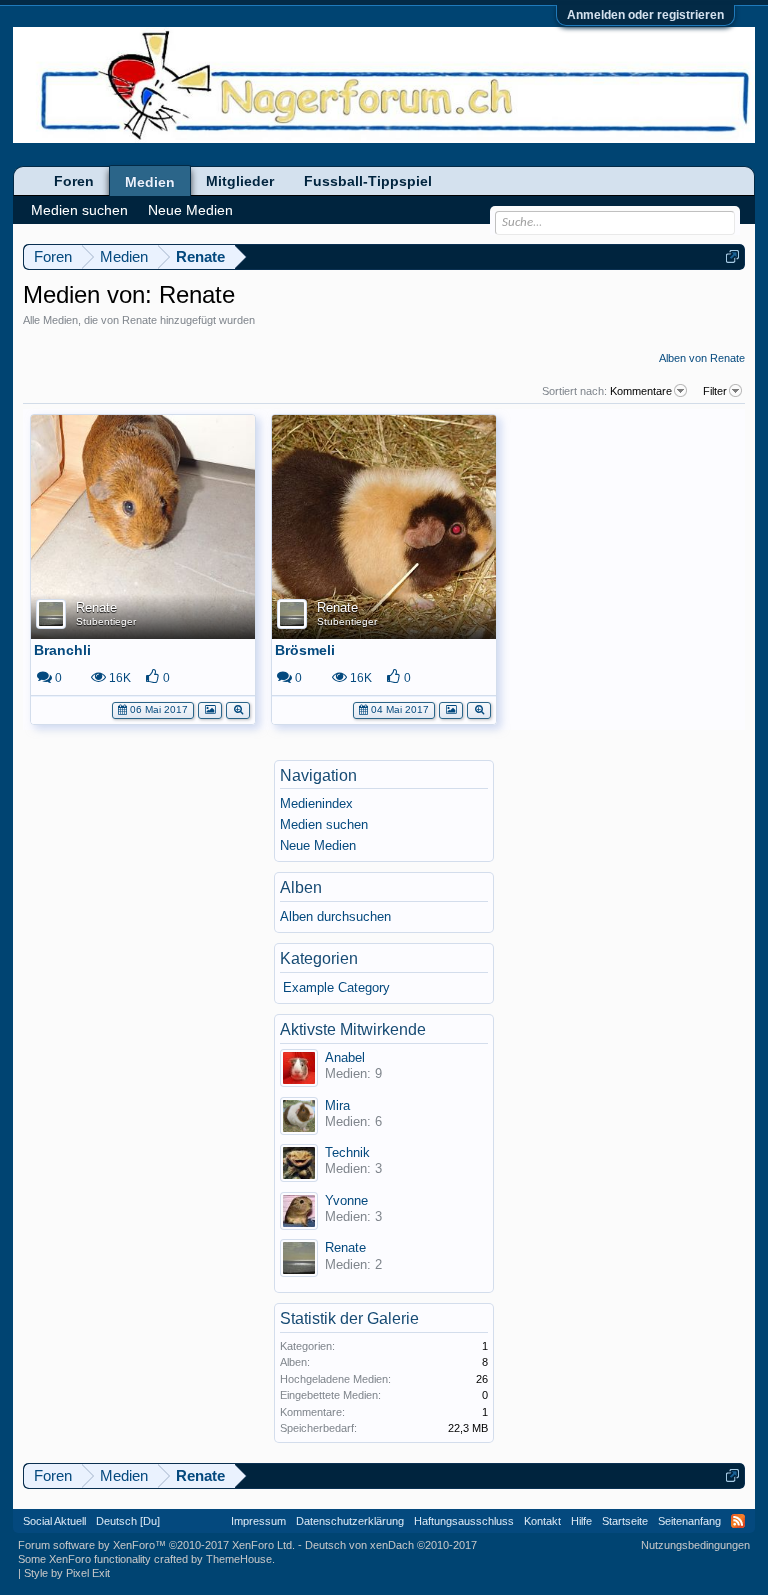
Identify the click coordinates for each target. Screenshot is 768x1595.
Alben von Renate (702, 358)
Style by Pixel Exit (67, 1573)
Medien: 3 (353, 1168)
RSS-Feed (738, 1521)
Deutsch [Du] (128, 1521)
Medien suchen (324, 824)
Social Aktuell (54, 1521)
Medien (150, 182)
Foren (74, 181)
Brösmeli (305, 650)
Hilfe (581, 1521)
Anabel (345, 1057)
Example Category (336, 987)
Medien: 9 (353, 1073)
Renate (96, 607)
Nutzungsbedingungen (695, 1545)
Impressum (258, 1521)
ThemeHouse (239, 1559)
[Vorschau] (238, 708)
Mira (337, 1105)
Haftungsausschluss (464, 1521)
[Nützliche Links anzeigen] (732, 256)
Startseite (625, 1521)
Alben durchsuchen (335, 916)
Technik (347, 1152)
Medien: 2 (353, 1264)
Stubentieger (106, 621)
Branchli (62, 650)
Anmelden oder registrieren (645, 15)
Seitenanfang (689, 1521)
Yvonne (346, 1200)
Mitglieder (240, 181)
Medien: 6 (353, 1121)
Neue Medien (318, 845)
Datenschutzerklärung (350, 1521)
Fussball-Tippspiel (368, 181)
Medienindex (316, 803)
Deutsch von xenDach (391, 1545)
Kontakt (542, 1521)
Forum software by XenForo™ (156, 1545)
